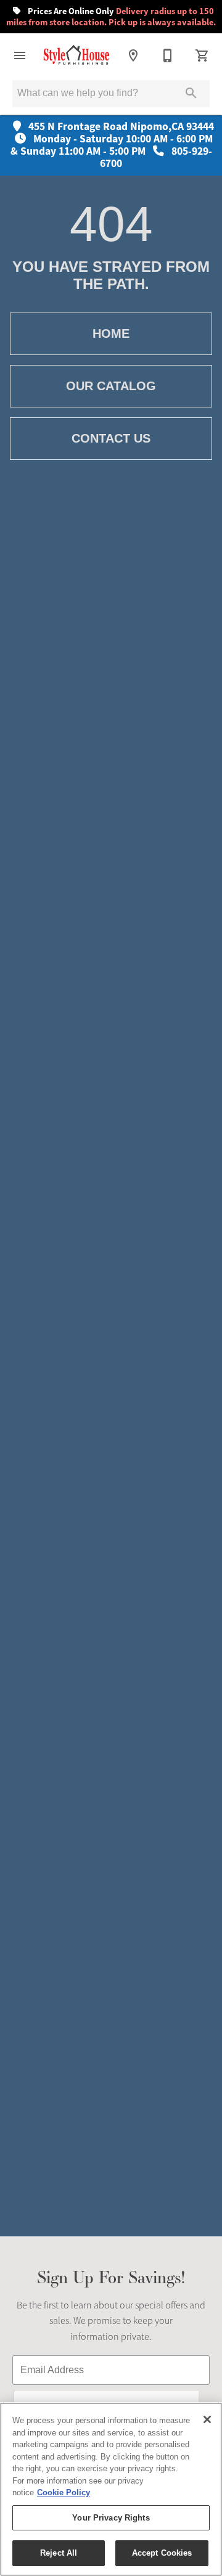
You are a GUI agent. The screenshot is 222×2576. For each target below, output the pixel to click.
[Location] (133, 55)
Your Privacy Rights (111, 2518)
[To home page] (76, 55)
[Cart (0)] (202, 55)
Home (111, 333)
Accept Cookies (162, 2553)
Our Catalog (111, 386)
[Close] (207, 2419)
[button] (20, 55)
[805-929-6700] (168, 55)
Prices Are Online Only (111, 17)
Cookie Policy (64, 2492)
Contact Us (111, 438)
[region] (111, 2489)
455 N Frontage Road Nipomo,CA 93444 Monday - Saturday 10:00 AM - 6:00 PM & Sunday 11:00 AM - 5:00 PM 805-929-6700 (112, 145)
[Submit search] (191, 93)
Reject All (59, 2553)
